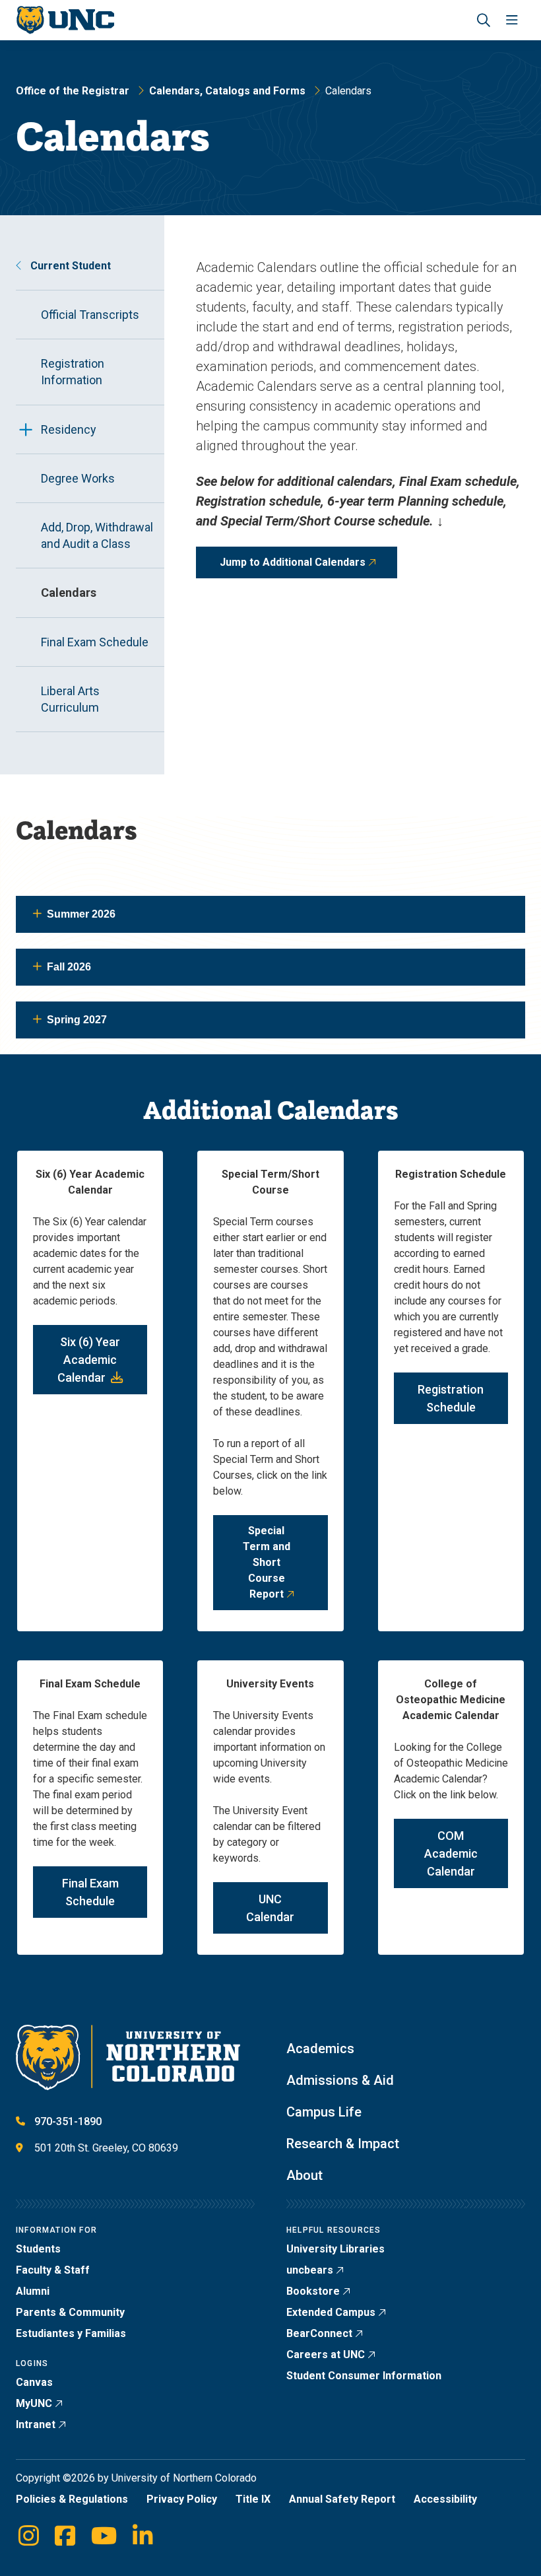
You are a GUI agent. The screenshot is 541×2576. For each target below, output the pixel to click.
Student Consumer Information (364, 2376)
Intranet (36, 2424)
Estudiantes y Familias (71, 2333)
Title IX (253, 2499)
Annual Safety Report (342, 2499)
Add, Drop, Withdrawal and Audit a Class (97, 535)
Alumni (33, 2291)
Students (38, 2249)
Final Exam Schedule (95, 642)
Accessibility (445, 2499)
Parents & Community (70, 2312)
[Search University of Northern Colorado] (484, 20)
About (304, 2175)
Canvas (34, 2382)
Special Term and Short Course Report (267, 1562)
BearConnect (319, 2333)
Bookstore (313, 2291)
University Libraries (335, 2249)
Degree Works (78, 478)
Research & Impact (343, 2144)
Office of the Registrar (73, 91)
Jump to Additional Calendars (293, 562)
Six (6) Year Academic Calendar (89, 1360)
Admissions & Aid (340, 2080)
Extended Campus (331, 2312)
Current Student (69, 266)
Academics (320, 2049)
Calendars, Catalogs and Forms (227, 91)
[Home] (65, 20)
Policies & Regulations (72, 2499)
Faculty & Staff (53, 2270)
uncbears (310, 2270)
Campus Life (324, 2112)
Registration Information (73, 372)
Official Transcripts (90, 315)
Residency (69, 429)
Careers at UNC (326, 2355)
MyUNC (34, 2403)
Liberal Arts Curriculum (70, 699)
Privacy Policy (182, 2499)
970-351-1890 (68, 2121)
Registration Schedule (451, 1398)
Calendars (69, 593)
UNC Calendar (270, 1908)
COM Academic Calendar (451, 1853)
